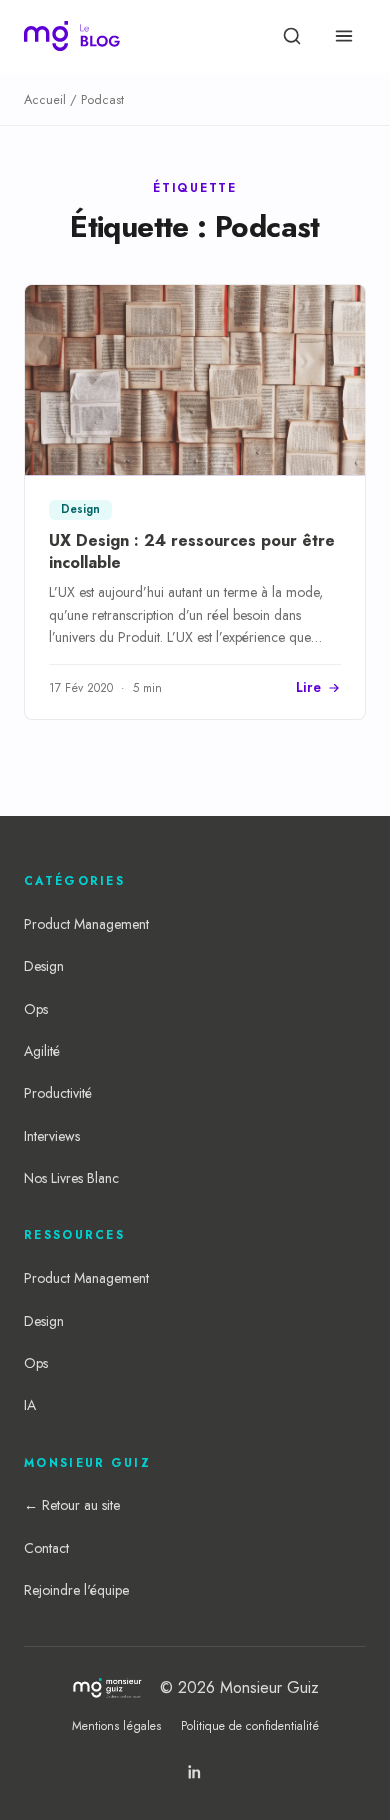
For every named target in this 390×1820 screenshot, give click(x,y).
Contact (46, 1548)
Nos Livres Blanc (71, 1178)
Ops (36, 1009)
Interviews (52, 1136)
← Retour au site (72, 1505)
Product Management (86, 924)
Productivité (58, 1093)
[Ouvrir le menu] (344, 36)
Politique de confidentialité (250, 1726)
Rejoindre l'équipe (76, 1590)
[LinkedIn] (195, 1772)
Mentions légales (116, 1726)
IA (30, 1405)
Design (44, 966)
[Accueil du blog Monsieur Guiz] (72, 36)
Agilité (42, 1051)
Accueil (45, 99)
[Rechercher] (292, 36)
